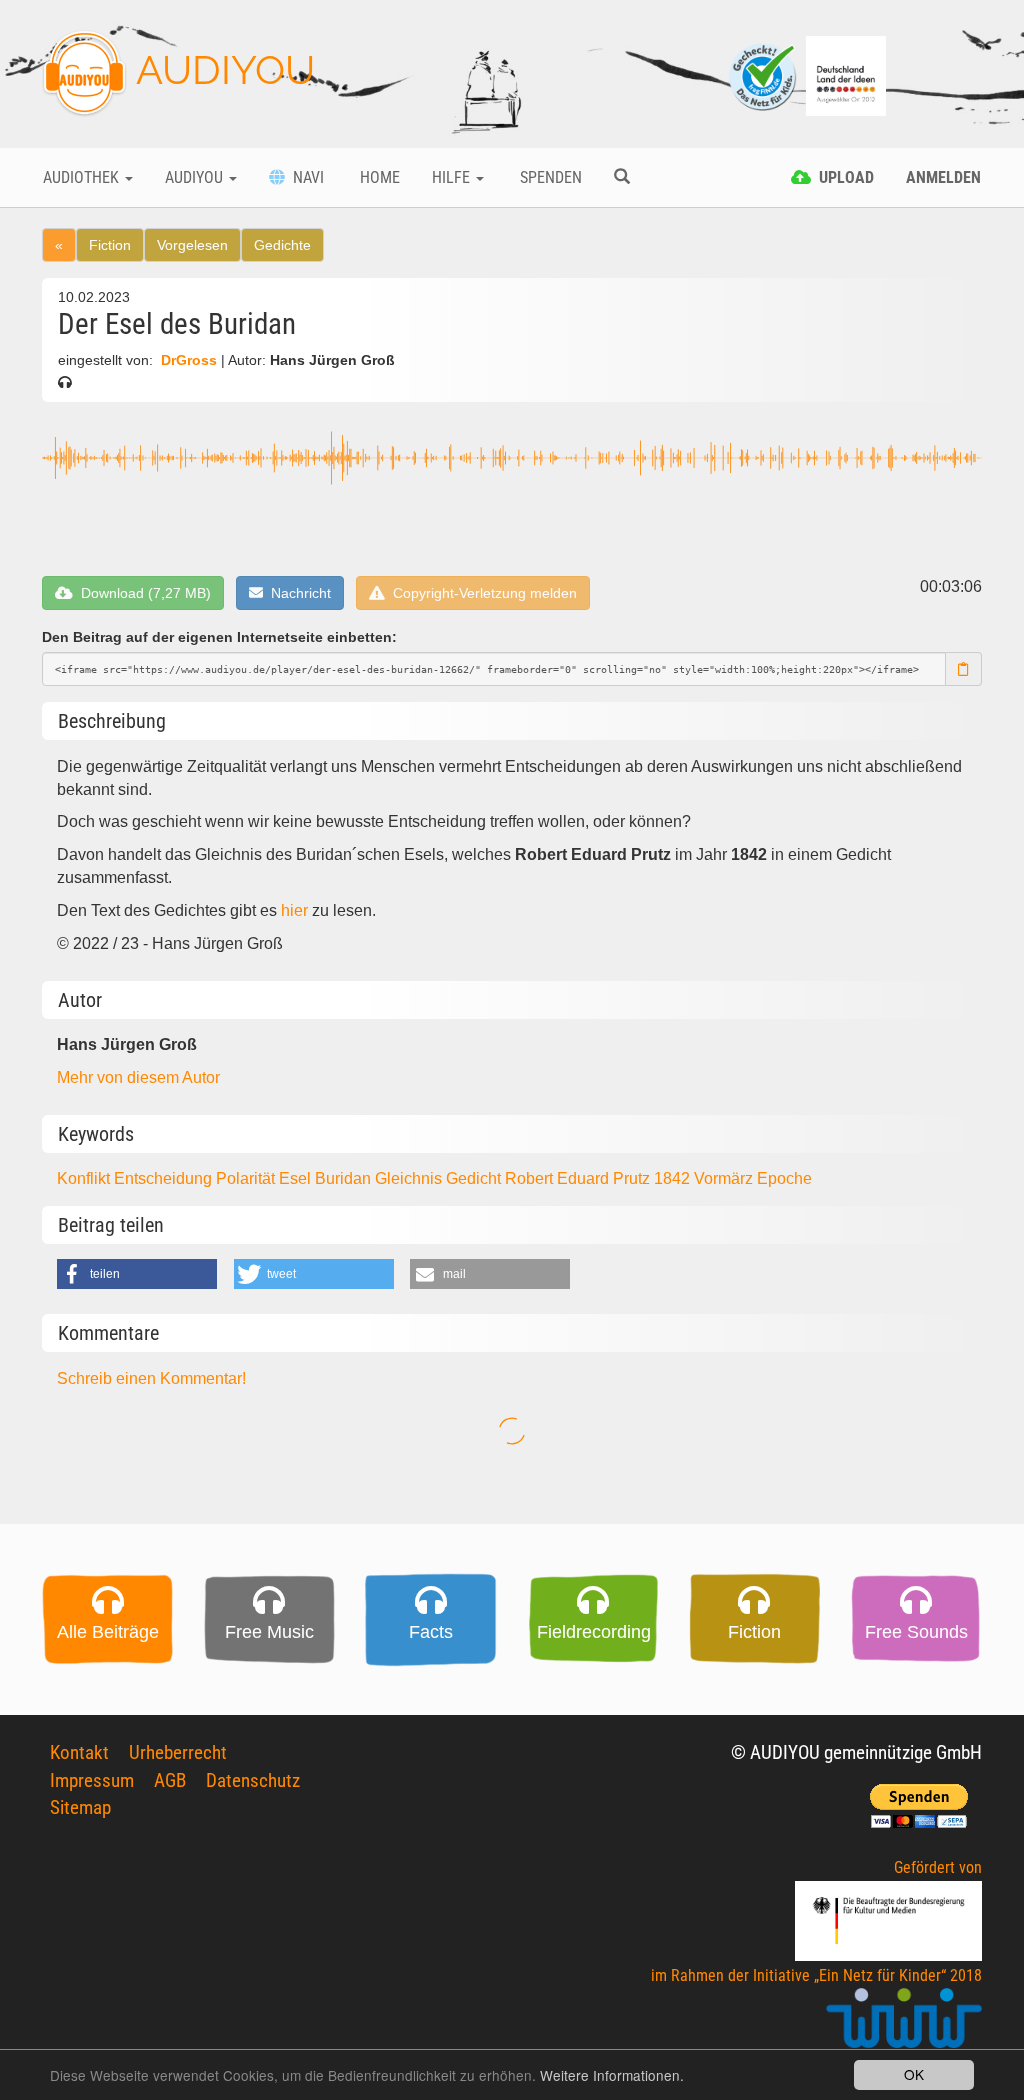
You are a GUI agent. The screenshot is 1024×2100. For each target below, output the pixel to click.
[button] (137, 1274)
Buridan (345, 1178)
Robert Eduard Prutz (579, 1178)
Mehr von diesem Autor (138, 1077)
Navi (304, 177)
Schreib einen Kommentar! (151, 1378)
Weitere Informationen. (612, 2075)
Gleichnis (410, 1178)
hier (294, 910)
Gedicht (475, 1178)
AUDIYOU (221, 69)
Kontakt (79, 1752)
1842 (674, 1178)
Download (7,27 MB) (142, 593)
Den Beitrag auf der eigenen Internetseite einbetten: (219, 637)
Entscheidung (165, 1178)
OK (914, 2074)
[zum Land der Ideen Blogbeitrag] (846, 74)
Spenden (549, 177)
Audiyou (196, 177)
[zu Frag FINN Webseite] (764, 74)
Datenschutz (253, 1780)
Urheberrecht (178, 1752)
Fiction (110, 245)
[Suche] (622, 178)
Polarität (247, 1178)
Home (378, 177)
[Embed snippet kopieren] (964, 669)
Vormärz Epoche (753, 1178)
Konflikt (85, 1178)
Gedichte (282, 245)
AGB (170, 1780)
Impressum (92, 1780)
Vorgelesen (192, 245)
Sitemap (80, 1807)
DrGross (189, 360)
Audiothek (83, 177)
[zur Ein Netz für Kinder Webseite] (904, 2026)
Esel (297, 1178)
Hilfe (453, 177)
